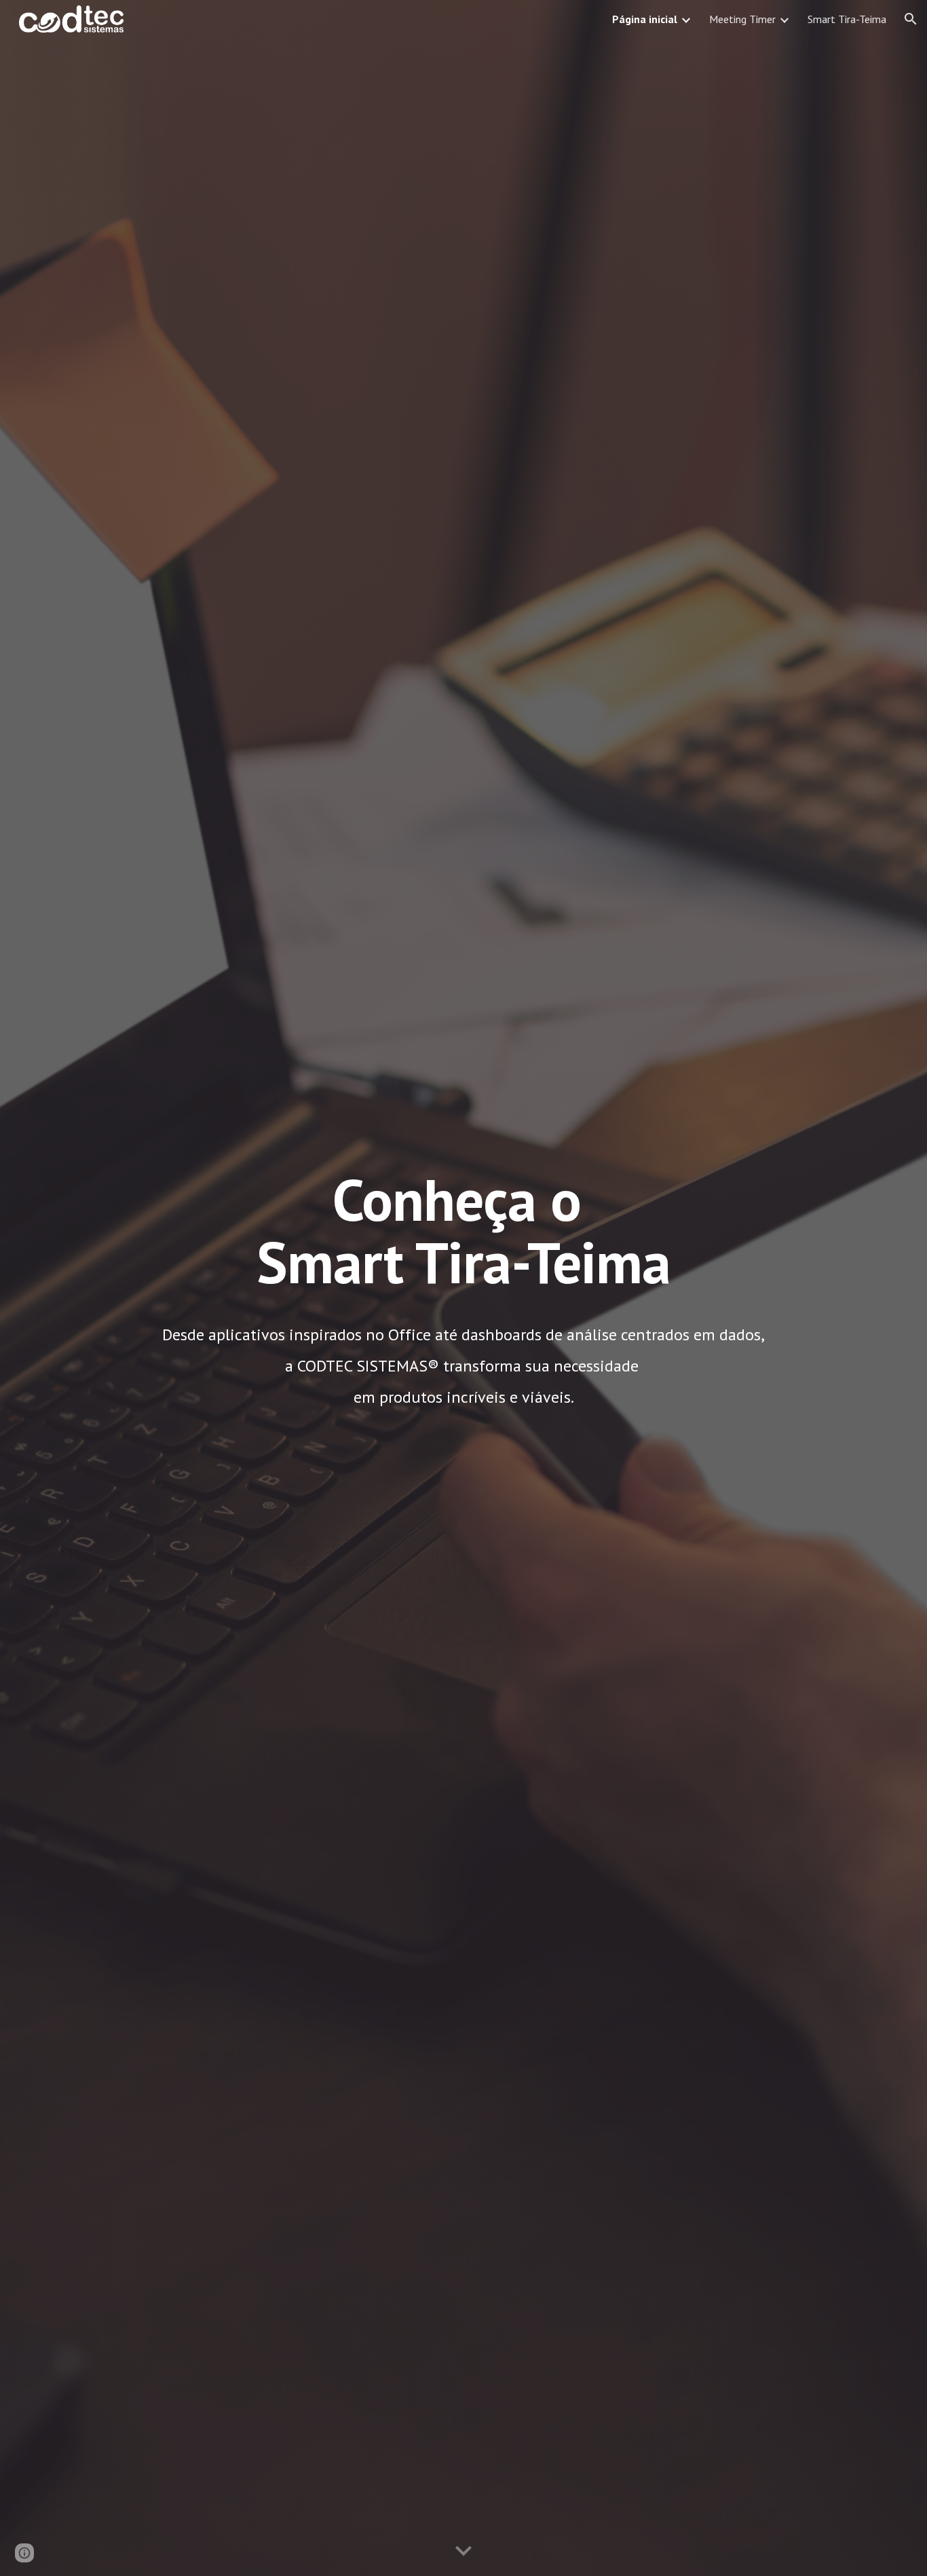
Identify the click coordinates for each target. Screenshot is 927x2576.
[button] (911, 19)
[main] (463, 1237)
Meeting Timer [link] (742, 19)
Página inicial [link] (645, 19)
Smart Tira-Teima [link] (847, 19)
